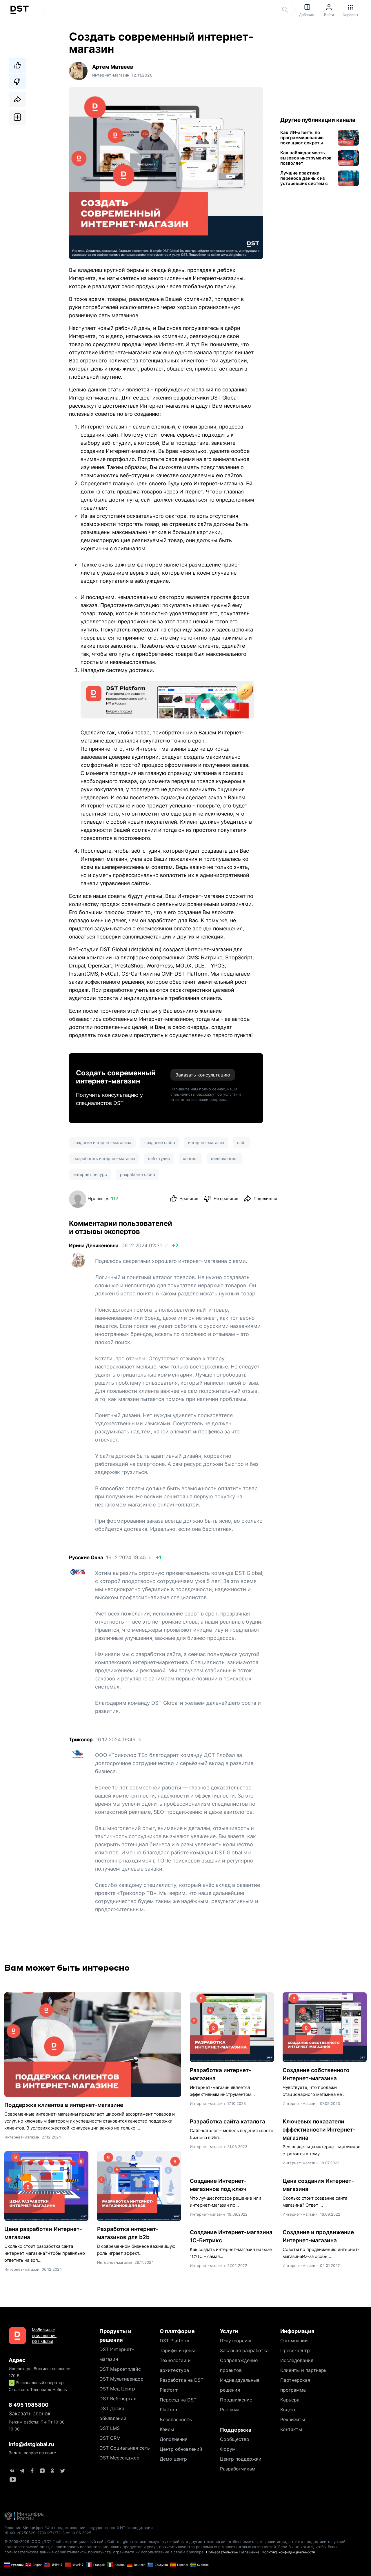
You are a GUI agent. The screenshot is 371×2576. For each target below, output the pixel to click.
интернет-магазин (206, 1142)
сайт (241, 1142)
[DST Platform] (167, 700)
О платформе (177, 2331)
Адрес (17, 2360)
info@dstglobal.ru (31, 2444)
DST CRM (110, 2438)
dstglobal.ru (145, 949)
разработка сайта (138, 1174)
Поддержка (236, 2430)
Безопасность (176, 2419)
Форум (228, 2449)
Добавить (307, 15)
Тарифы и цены (177, 2350)
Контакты (291, 2429)
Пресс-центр (295, 2350)
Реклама (230, 2410)
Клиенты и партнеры (304, 2370)
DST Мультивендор (121, 2379)
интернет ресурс (90, 1174)
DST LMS (110, 2428)
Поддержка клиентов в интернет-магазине (64, 2105)
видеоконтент (224, 1158)
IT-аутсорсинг (236, 2341)
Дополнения (174, 2439)
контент (190, 1158)
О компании (294, 2341)
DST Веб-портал (118, 2399)
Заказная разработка (244, 2350)
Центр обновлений (181, 2449)
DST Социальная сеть (125, 2448)
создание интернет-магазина (102, 1142)
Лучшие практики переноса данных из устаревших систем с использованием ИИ (304, 178)
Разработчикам (238, 2469)
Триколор (81, 1740)
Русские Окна (86, 1557)
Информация (297, 2331)
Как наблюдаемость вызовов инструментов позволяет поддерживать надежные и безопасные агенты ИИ (306, 158)
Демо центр (173, 2459)
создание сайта (160, 1142)
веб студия (159, 1158)
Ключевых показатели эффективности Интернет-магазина (319, 2130)
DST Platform (174, 2341)
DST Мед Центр (117, 2389)
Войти (329, 15)
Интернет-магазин (22, 2137)
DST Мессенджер (119, 2458)
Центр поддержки (241, 2459)
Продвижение (236, 2400)
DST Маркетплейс (120, 2369)
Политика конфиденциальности (288, 2552)
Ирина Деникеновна (94, 1246)
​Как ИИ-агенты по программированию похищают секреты (302, 138)
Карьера (290, 2400)
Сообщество (235, 2439)
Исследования (297, 2360)
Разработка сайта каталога (228, 2122)
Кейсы (167, 2429)
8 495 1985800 (29, 2405)
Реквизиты (293, 2419)
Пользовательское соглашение (233, 2552)
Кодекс (288, 2410)
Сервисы (350, 15)
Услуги (229, 2331)
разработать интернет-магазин (104, 1158)
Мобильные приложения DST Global (44, 2336)
